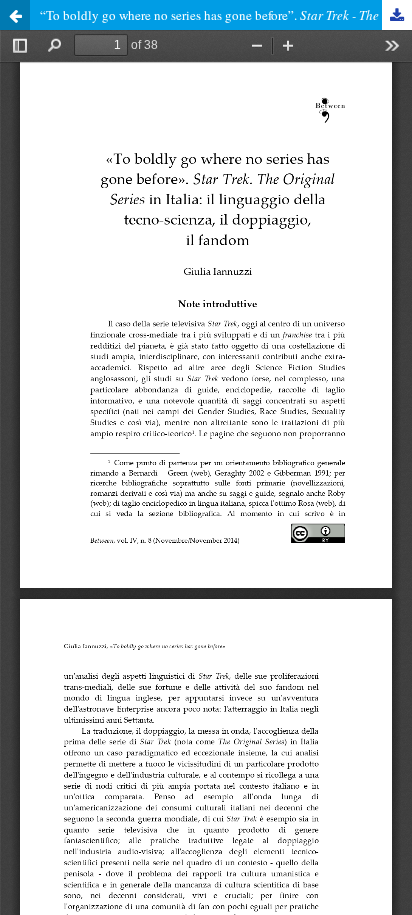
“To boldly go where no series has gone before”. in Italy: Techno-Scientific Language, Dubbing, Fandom (226, 15)
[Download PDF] (397, 15)
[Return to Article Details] (15, 15)
